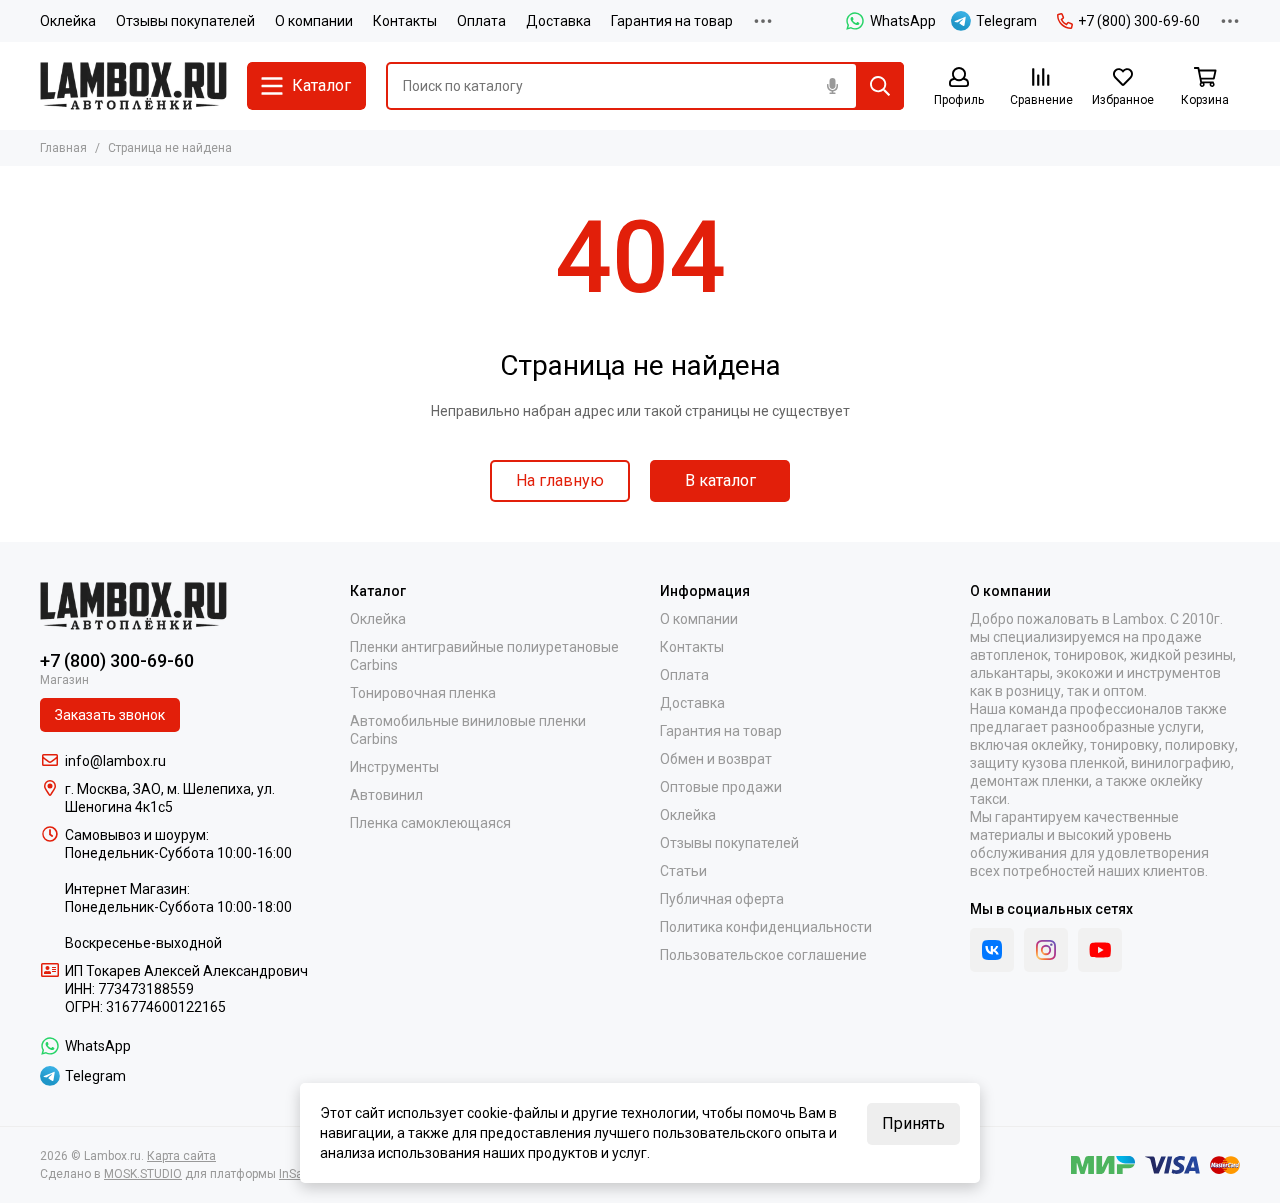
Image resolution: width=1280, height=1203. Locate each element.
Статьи (683, 871)
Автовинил (386, 795)
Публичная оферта (722, 899)
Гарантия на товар (672, 21)
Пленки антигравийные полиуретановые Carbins (484, 656)
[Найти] (880, 86)
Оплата (481, 21)
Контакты (405, 21)
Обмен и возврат (716, 759)
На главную (560, 480)
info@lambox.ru (115, 761)
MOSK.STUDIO (143, 1174)
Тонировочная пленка (423, 693)
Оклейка (68, 21)
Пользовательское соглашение (763, 955)
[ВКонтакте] (992, 950)
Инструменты (394, 767)
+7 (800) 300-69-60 (1139, 21)
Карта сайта (181, 1156)
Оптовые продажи (721, 787)
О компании (314, 21)
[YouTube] (1100, 950)
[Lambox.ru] (133, 86)
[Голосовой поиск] (832, 86)
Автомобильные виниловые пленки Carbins (468, 730)
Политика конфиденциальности (766, 927)
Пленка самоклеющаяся (430, 823)
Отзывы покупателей (185, 21)
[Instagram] (1046, 950)
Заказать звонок (110, 715)
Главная (63, 148)
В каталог (720, 480)
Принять (913, 1123)
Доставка (558, 21)
